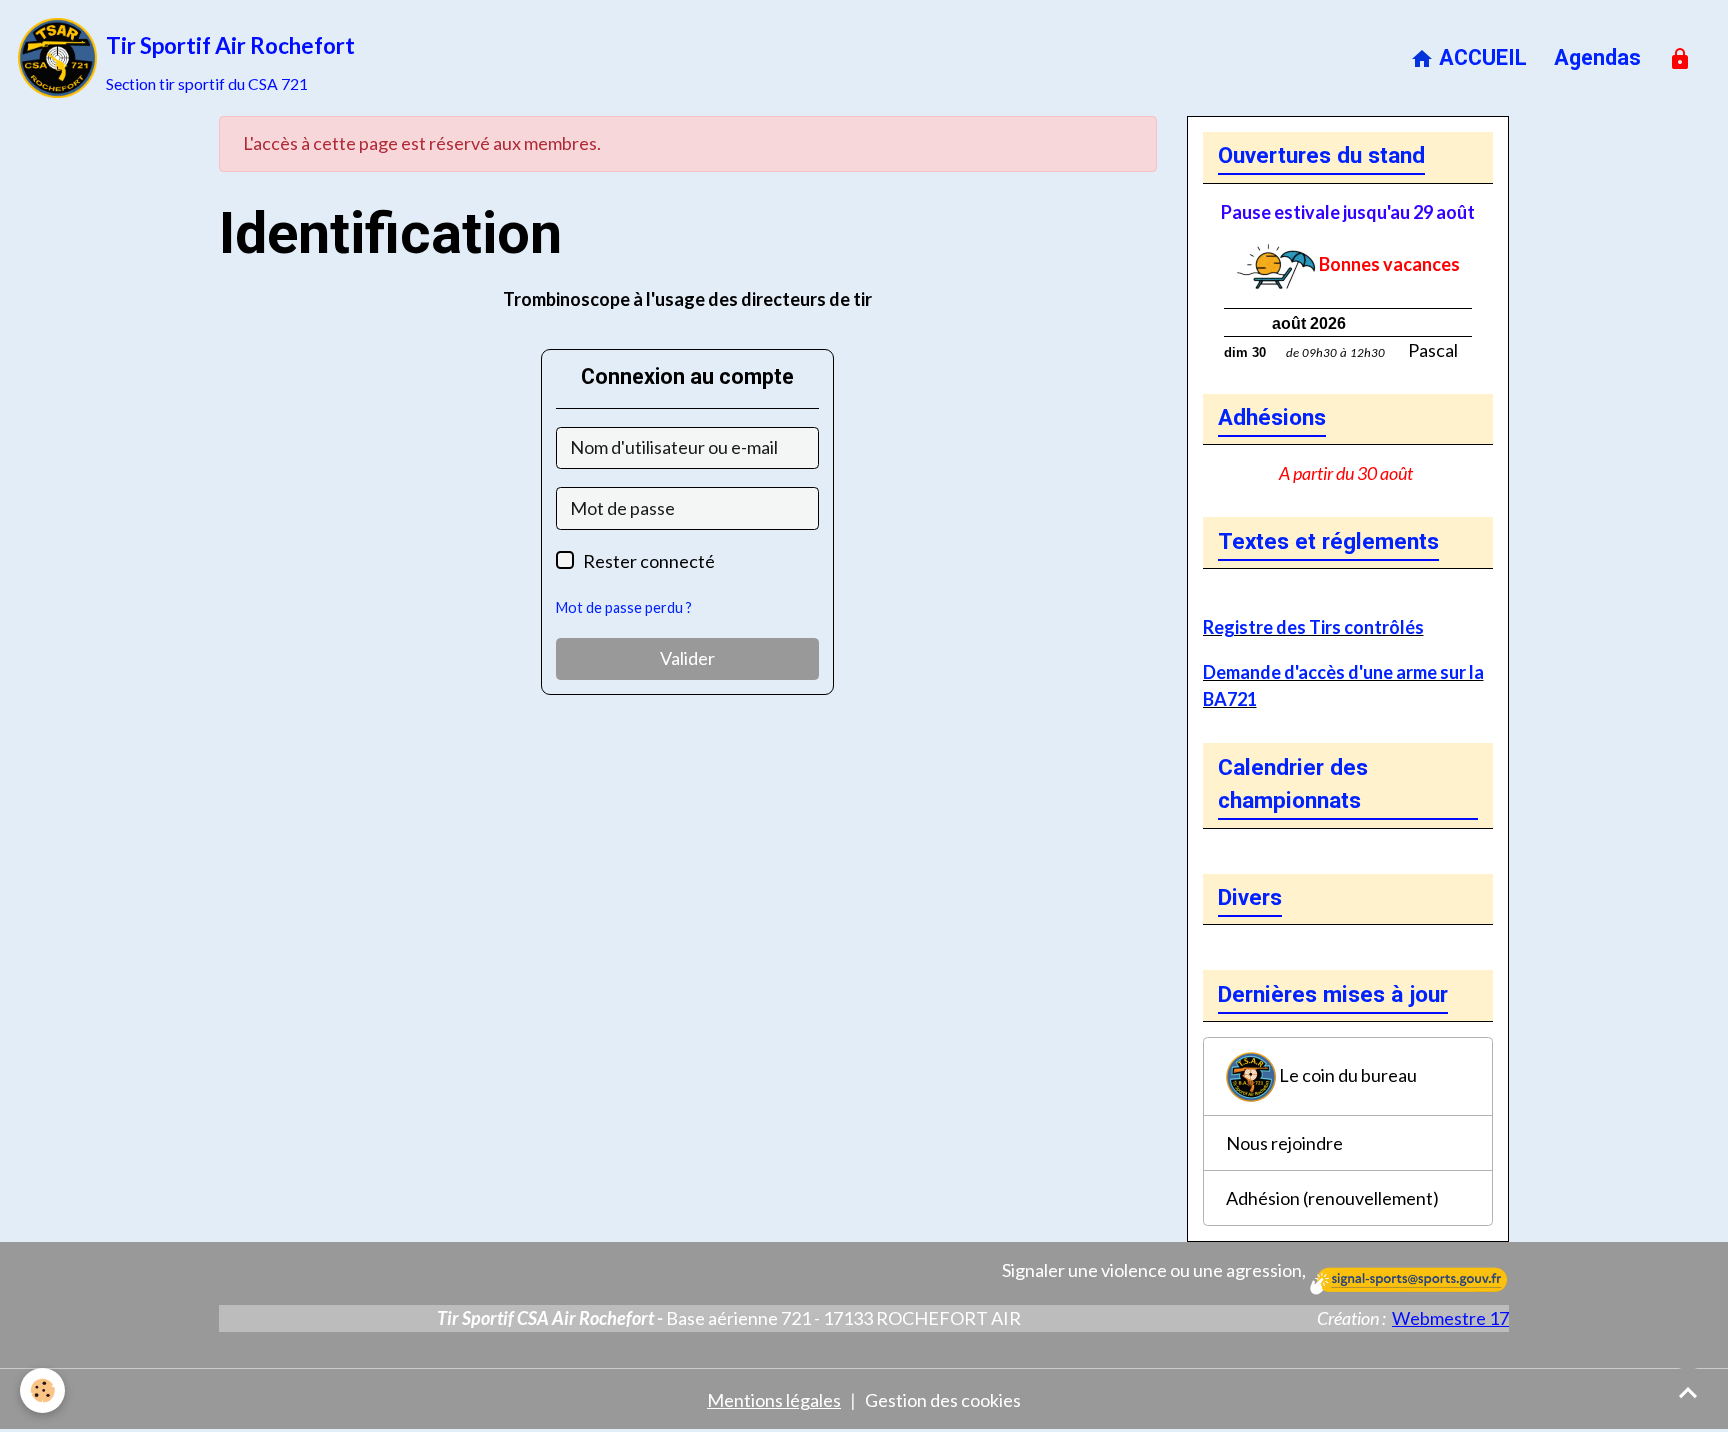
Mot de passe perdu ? (624, 607)
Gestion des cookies (943, 1400)
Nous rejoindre (1284, 1143)
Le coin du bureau (1346, 1074)
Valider (687, 658)
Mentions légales (774, 1400)
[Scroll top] (1688, 1392)
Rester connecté (649, 561)
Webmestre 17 (1450, 1318)
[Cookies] (42, 1390)
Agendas (1597, 57)
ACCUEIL (1480, 57)
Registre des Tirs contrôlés (1313, 627)
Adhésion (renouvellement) (1332, 1198)
